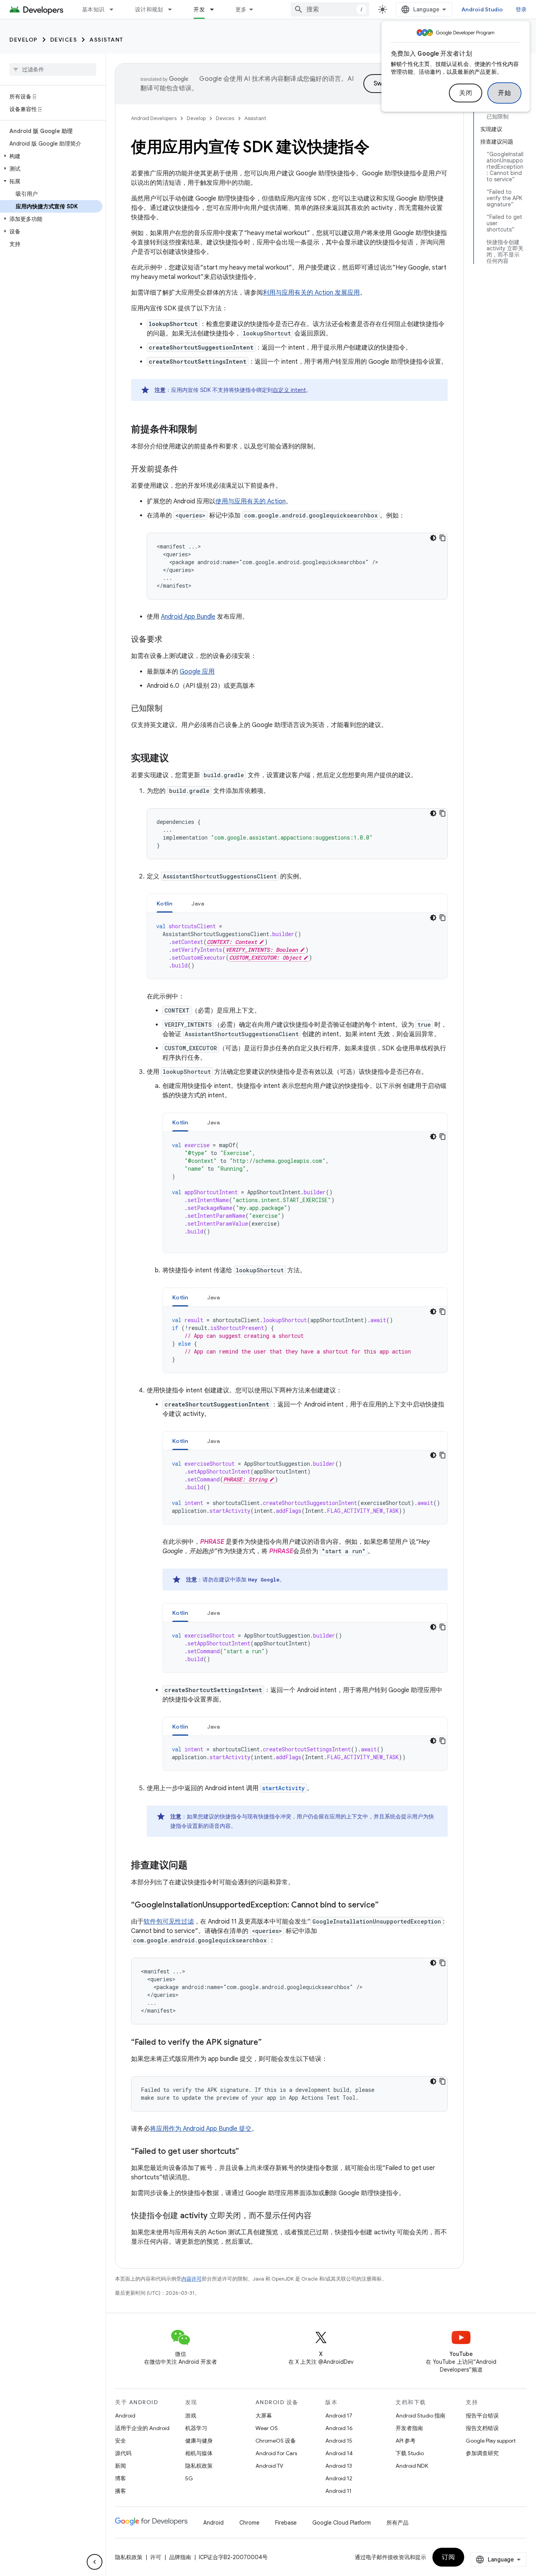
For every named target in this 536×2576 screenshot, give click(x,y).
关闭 (466, 93)
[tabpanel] (297, 946)
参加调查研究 (482, 2453)
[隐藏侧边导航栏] (95, 2562)
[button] (51, 156)
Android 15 (339, 2441)
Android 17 (339, 2416)
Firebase (286, 2523)
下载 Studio (410, 2453)
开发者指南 (409, 2428)
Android (125, 2416)
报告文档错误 (482, 2428)
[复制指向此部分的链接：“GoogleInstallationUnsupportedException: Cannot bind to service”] (387, 1906)
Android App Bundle (188, 617)
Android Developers (154, 118)
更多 (241, 9)
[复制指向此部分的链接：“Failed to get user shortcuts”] (247, 2152)
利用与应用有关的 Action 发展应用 (311, 293)
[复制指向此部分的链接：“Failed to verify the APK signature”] (270, 2043)
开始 (504, 93)
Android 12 (339, 2478)
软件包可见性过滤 (169, 1922)
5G (189, 2478)
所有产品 (397, 2523)
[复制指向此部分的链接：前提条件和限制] (205, 430)
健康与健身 (199, 2441)
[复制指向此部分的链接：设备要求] (170, 640)
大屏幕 (264, 2416)
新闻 (120, 2466)
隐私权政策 (199, 2466)
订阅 (448, 2557)
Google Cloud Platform (342, 2523)
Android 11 (338, 2491)
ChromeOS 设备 (276, 2441)
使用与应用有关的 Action (251, 501)
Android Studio (482, 9)
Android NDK (412, 2466)
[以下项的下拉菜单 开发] (215, 9)
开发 (199, 9)
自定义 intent (289, 390)
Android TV (269, 2466)
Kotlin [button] (165, 904)
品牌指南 (180, 2557)
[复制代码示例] (443, 538)
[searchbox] (53, 69)
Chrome (249, 2523)
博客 (120, 2478)
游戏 (191, 2416)
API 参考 (406, 2441)
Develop (24, 40)
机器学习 (196, 2428)
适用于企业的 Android (142, 2428)
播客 (120, 2491)
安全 (120, 2441)
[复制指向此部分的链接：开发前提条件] (186, 470)
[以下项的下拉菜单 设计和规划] (173, 9)
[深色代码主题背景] (433, 538)
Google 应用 (197, 672)
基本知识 (93, 9)
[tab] (165, 903)
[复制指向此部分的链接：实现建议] (177, 759)
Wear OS (267, 2428)
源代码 (123, 2453)
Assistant (107, 40)
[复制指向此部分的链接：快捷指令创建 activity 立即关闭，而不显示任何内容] (319, 2216)
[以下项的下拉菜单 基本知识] (115, 9)
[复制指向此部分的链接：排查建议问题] (195, 1866)
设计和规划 (149, 9)
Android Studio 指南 (420, 2416)
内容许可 (191, 2279)
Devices (64, 40)
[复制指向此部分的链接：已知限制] (170, 709)
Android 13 (339, 2466)
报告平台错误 (482, 2416)
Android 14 (339, 2453)
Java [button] (198, 904)
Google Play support (491, 2441)
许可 (156, 2557)
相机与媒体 (199, 2453)
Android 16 (339, 2428)
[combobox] (330, 9)
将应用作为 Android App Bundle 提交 (201, 2129)
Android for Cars (276, 2453)
